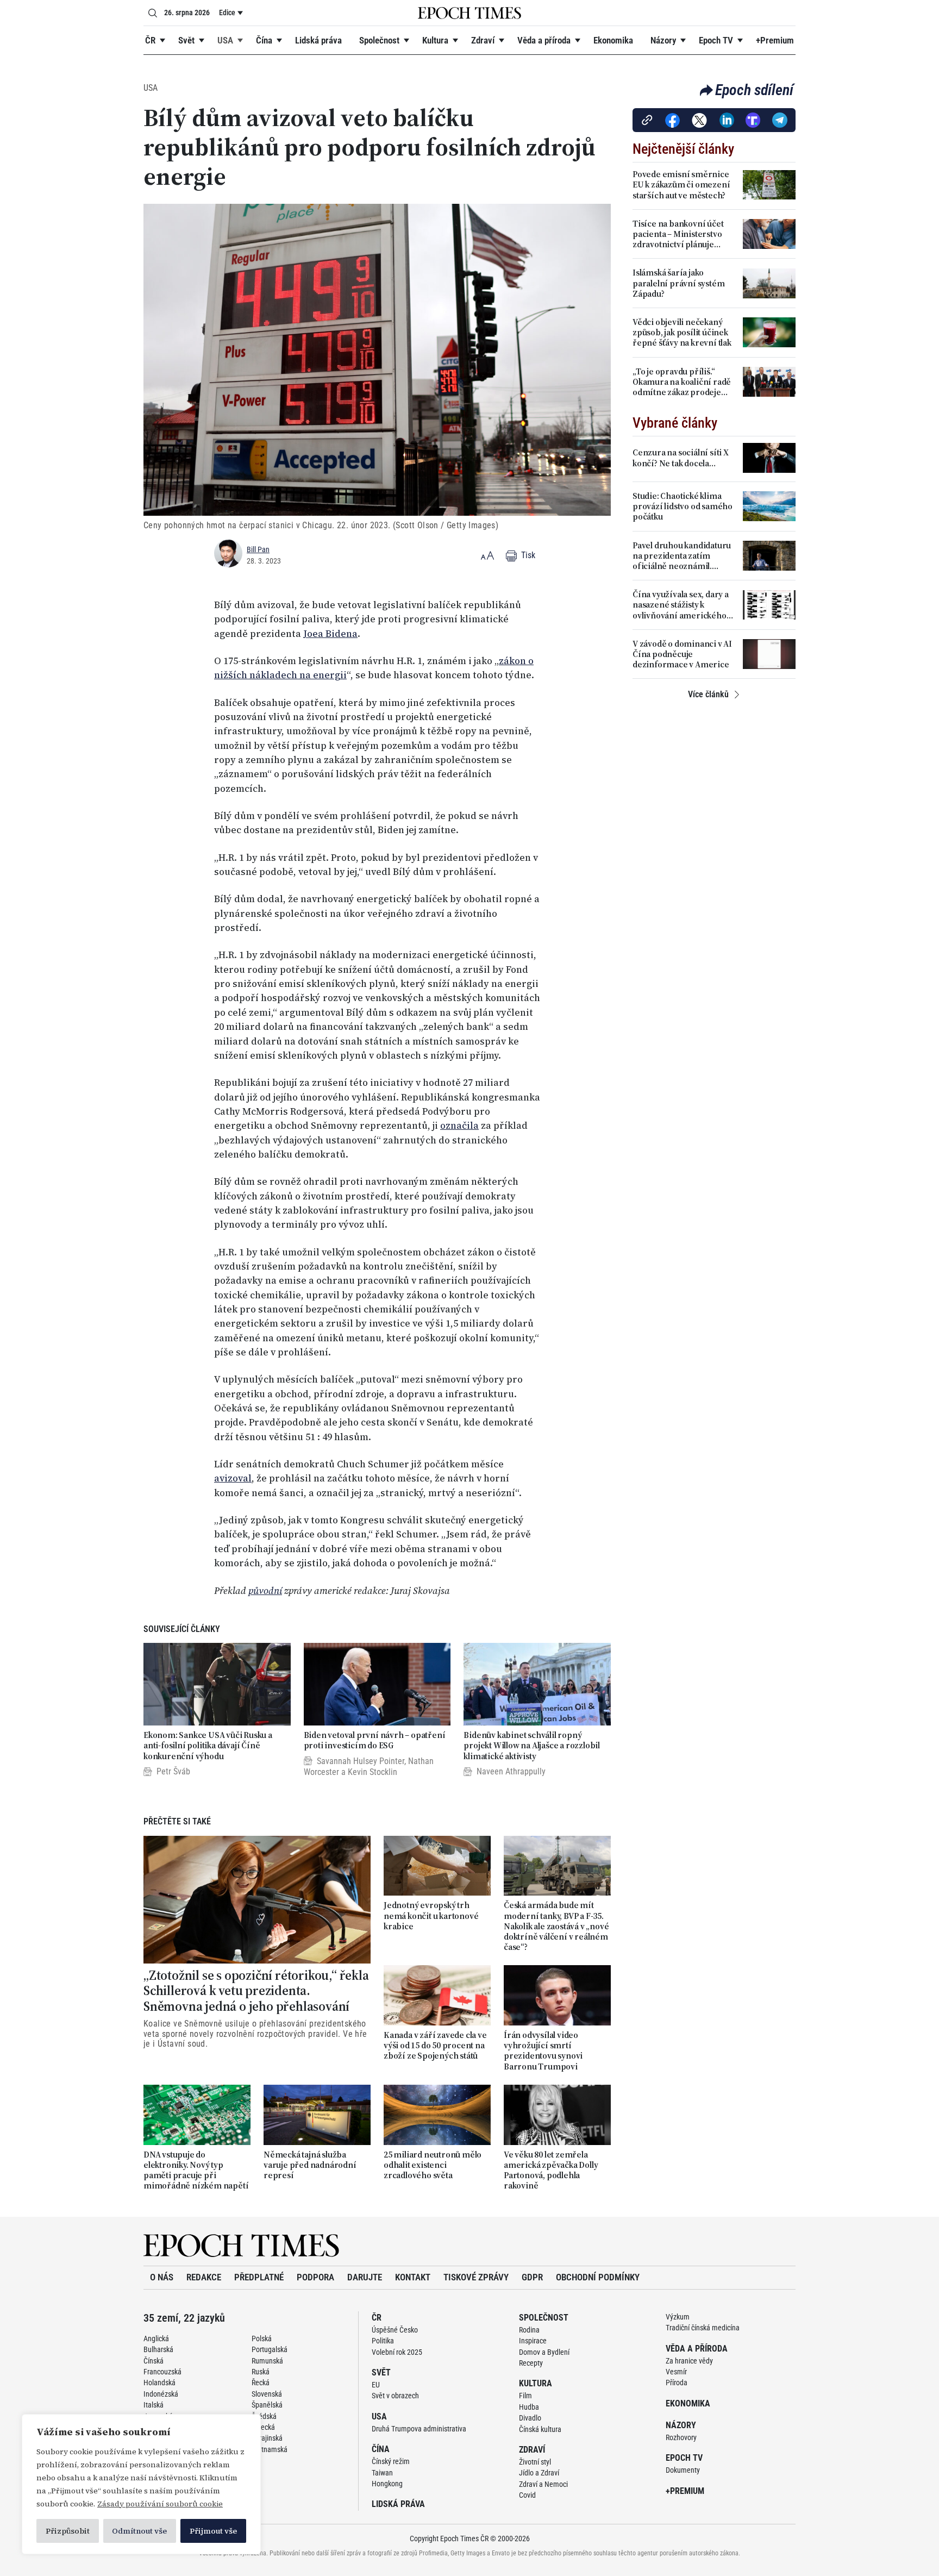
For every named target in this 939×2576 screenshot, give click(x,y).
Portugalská (270, 2349)
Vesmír (676, 2372)
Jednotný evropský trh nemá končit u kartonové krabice (431, 1916)
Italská (154, 2405)
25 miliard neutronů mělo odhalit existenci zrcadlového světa (433, 2165)
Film (525, 2396)
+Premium (775, 40)
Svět (186, 40)
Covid (527, 2495)
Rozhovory (681, 2437)
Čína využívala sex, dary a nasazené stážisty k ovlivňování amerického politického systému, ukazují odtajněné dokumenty (681, 605)
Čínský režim (391, 2461)
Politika (383, 2341)
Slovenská (267, 2394)
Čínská (154, 2361)
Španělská (267, 2405)
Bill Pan (258, 549)
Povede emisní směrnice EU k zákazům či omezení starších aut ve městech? (681, 185)
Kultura (435, 40)
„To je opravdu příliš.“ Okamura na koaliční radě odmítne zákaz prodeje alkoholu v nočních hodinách (682, 382)
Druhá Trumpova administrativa (419, 2429)
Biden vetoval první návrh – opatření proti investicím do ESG (375, 1740)
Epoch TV (716, 40)
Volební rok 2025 (397, 2352)
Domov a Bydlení (544, 2352)
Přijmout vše (213, 2531)
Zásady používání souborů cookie (160, 2504)
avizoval (233, 1478)
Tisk (527, 555)
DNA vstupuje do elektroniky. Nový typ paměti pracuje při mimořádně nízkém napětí (197, 2170)
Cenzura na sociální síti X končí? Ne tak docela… (681, 458)
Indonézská (161, 2394)
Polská (262, 2339)
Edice (227, 12)
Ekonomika (613, 40)
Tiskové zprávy (476, 2277)
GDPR (532, 2277)
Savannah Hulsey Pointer (361, 1761)
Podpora (315, 2277)
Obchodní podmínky (598, 2277)
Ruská (261, 2372)
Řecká (261, 2383)
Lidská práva (318, 40)
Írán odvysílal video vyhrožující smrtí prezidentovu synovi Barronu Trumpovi (543, 2051)
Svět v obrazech (395, 2396)
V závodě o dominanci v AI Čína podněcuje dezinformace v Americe (682, 654)
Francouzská (162, 2372)
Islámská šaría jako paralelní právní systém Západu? (678, 283)
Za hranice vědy (689, 2361)
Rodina (529, 2330)
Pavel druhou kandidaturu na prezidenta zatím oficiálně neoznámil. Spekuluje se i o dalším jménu (682, 556)
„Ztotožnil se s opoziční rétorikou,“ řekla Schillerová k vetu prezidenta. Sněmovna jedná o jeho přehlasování (256, 1991)
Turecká (263, 2427)
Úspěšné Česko (395, 2330)
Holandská (159, 2383)
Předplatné (259, 2277)
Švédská (264, 2416)
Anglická (156, 2339)
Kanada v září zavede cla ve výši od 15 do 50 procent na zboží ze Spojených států (435, 2046)
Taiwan (382, 2473)
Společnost (379, 40)
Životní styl (535, 2462)
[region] (141, 2484)
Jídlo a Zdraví (539, 2473)
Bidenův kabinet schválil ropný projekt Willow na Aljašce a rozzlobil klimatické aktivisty (532, 1746)
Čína (264, 40)
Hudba (529, 2407)
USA (225, 40)
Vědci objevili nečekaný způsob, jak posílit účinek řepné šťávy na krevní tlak (682, 333)
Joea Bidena (330, 634)
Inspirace (533, 2341)
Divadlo (530, 2418)
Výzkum (678, 2317)
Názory (663, 40)
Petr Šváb (173, 1771)
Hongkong (387, 2484)
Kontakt (413, 2277)
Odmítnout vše (139, 2531)
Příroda (677, 2383)
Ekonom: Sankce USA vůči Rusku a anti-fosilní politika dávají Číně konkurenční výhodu (208, 1746)
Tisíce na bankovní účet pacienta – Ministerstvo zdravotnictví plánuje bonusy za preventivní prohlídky (678, 234)
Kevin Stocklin (373, 1772)
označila (459, 1126)
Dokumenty (683, 2470)
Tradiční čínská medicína (703, 2328)
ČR (150, 40)
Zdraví (483, 40)
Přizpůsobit (68, 2531)
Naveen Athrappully (511, 1771)
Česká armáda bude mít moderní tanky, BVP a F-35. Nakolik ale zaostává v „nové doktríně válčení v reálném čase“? (556, 1926)
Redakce (204, 2277)
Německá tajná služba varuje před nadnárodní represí (310, 2165)
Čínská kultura (540, 2429)
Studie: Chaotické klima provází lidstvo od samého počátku (683, 507)
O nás (162, 2277)
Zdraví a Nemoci (543, 2484)
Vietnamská (270, 2449)
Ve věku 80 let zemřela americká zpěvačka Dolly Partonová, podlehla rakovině (551, 2170)
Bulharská (158, 2349)
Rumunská (267, 2361)
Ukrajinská (267, 2438)
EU (376, 2385)
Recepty (531, 2363)
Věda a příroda (544, 40)
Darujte (365, 2277)
